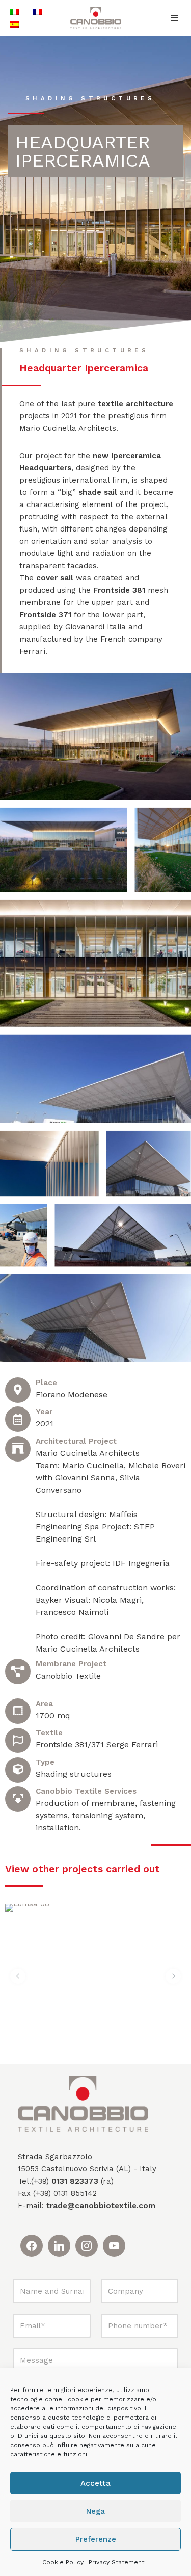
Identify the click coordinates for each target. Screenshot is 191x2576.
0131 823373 (75, 2181)
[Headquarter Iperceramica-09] (123, 1235)
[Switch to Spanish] (14, 24)
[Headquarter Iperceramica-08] (23, 1235)
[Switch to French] (38, 11)
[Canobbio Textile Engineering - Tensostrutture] (96, 18)
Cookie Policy (63, 2562)
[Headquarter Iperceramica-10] (95, 1318)
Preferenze (96, 2539)
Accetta (95, 2483)
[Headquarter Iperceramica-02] (95, 1079)
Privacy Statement (116, 2562)
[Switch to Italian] (14, 11)
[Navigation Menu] (174, 18)
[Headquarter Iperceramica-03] (149, 1163)
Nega (95, 2511)
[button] (18, 1976)
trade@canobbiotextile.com (101, 2206)
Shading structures (90, 99)
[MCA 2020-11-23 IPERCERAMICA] (95, 736)
